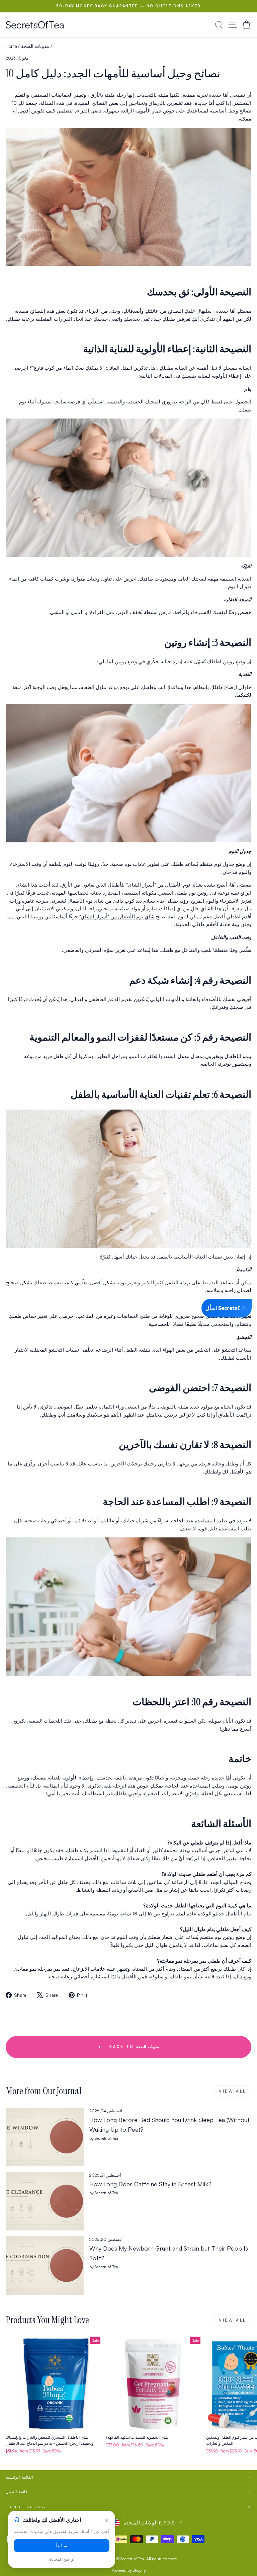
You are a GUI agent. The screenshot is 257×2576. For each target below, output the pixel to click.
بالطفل (85, 1094)
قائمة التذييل (17, 2492)
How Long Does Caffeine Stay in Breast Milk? (150, 2184)
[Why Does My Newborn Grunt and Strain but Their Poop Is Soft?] (45, 2265)
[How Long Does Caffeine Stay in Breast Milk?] (45, 2201)
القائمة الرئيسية (19, 2477)
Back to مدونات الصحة (133, 2047)
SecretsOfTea (35, 25)
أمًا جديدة (226, 311)
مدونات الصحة (35, 46)
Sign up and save (28, 2507)
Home (11, 46)
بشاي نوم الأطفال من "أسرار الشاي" (164, 885)
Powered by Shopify (129, 2570)
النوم (233, 851)
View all (233, 2091)
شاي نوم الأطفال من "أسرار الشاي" (117, 917)
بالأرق (97, 95)
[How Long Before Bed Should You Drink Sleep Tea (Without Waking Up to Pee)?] (45, 2137)
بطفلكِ (166, 368)
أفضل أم (21, 111)
